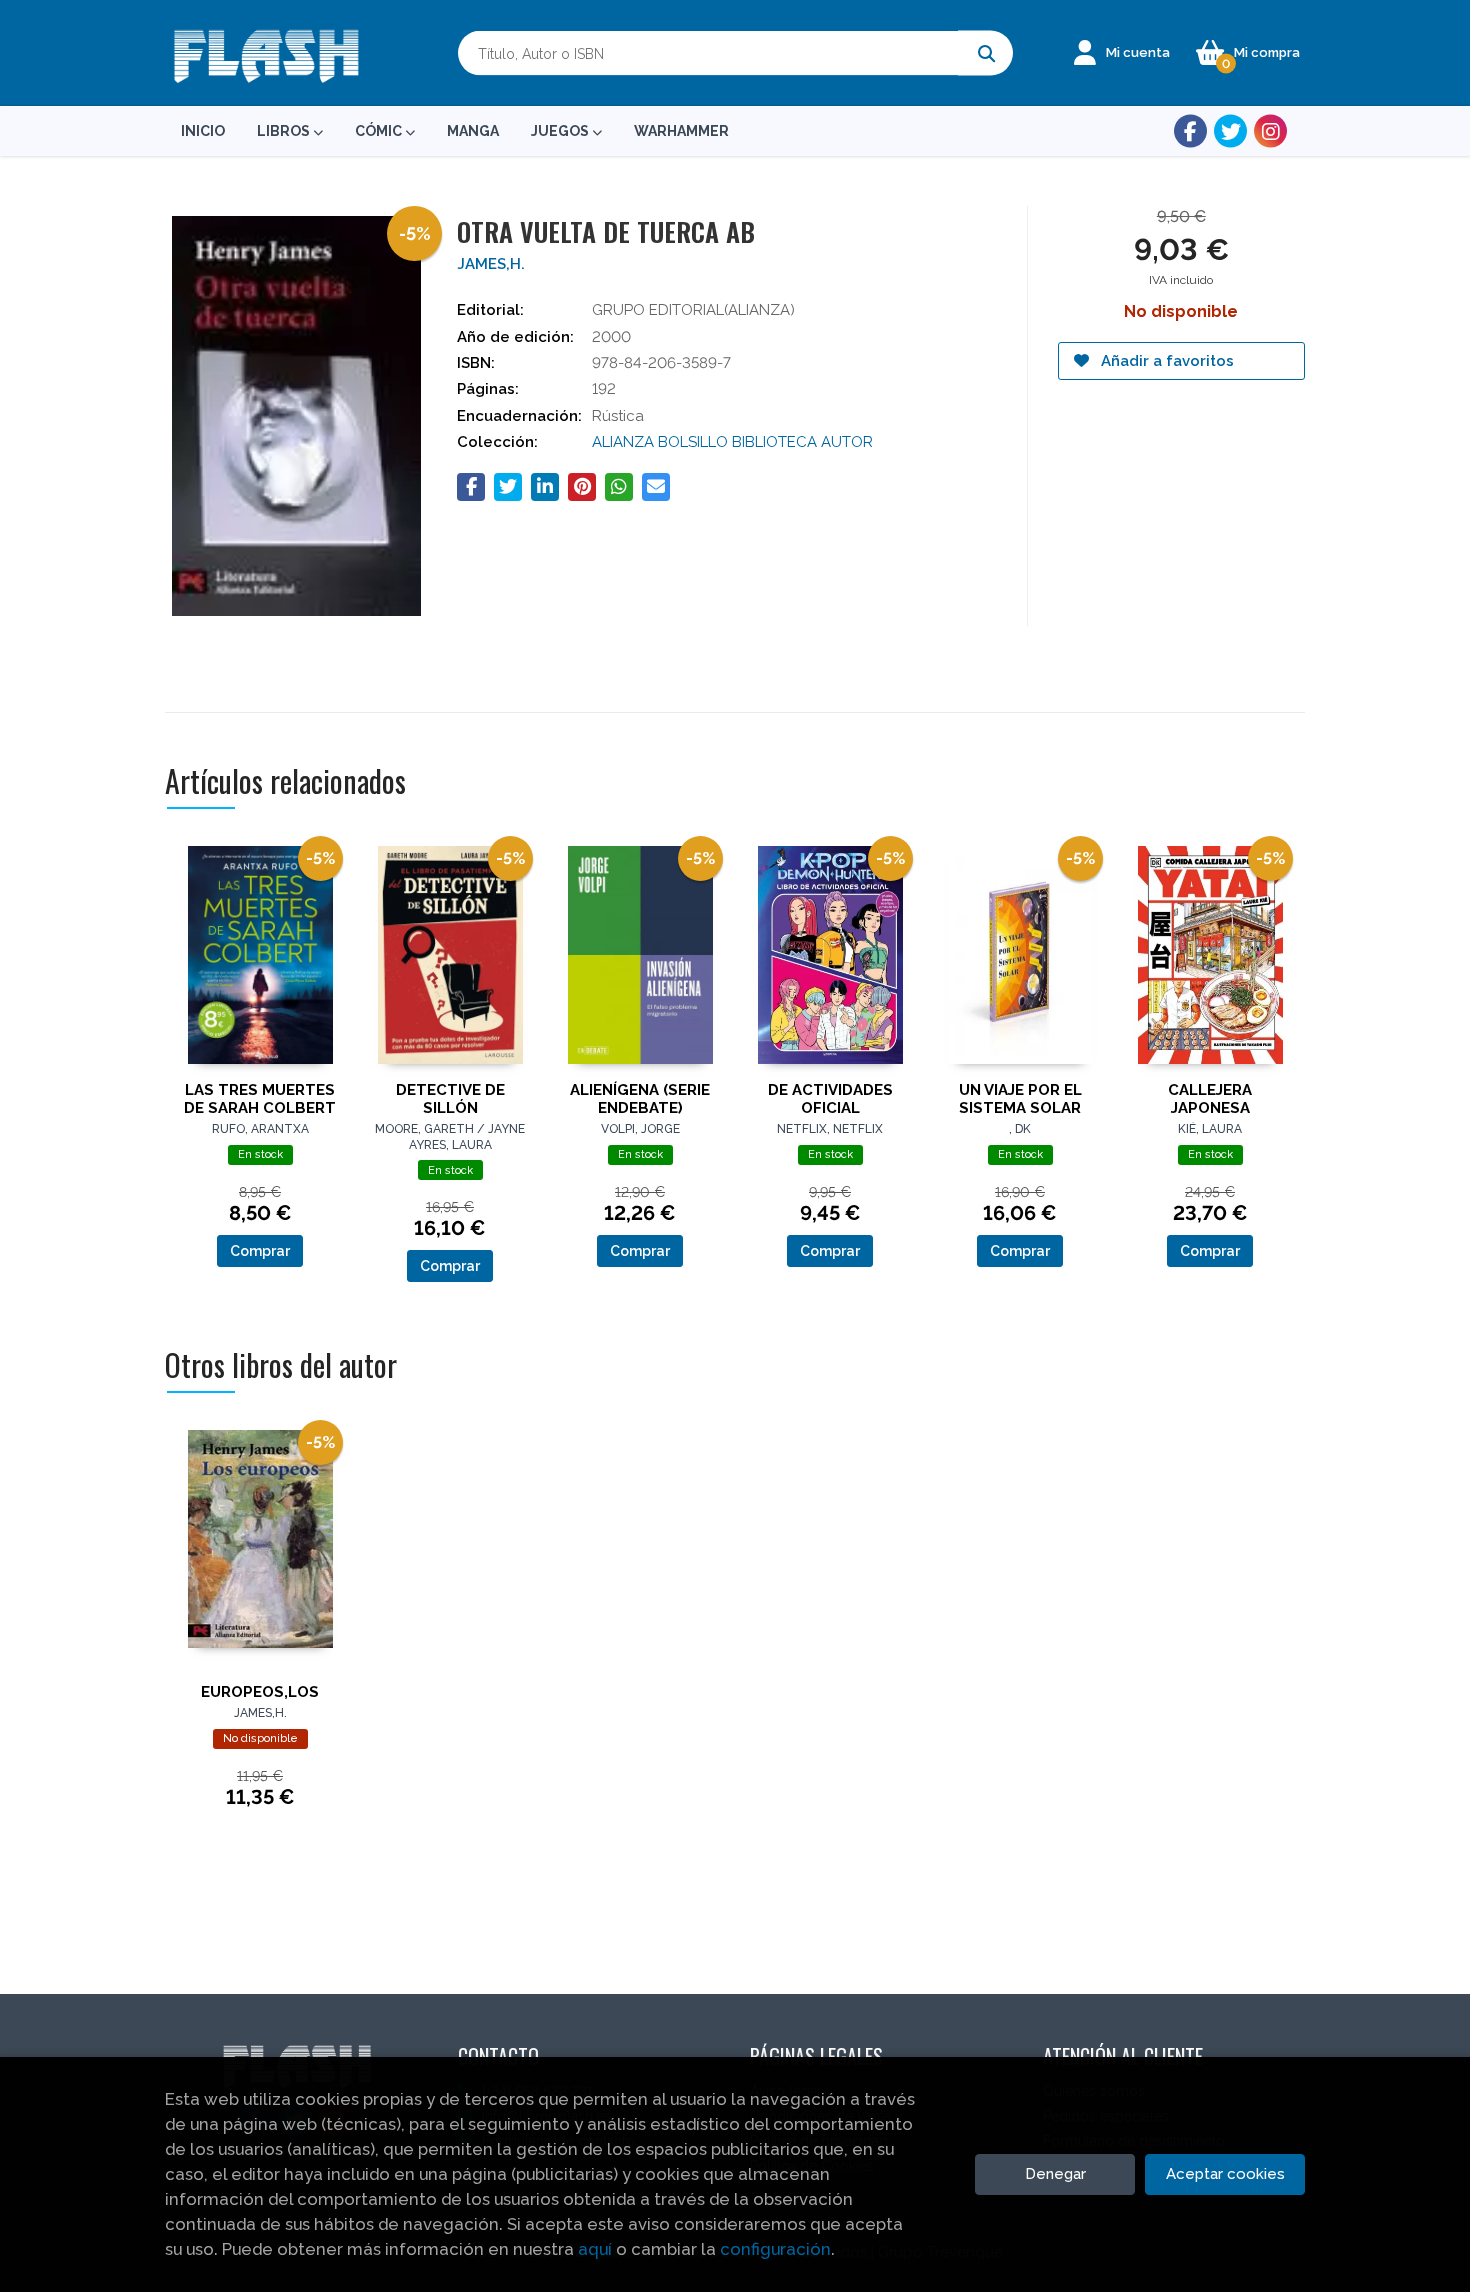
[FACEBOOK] (1190, 131)
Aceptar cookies (1225, 2174)
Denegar (1055, 2174)
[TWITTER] (1230, 131)
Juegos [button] (561, 131)
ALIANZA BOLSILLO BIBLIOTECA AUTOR (732, 442)
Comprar (260, 1251)
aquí (595, 2249)
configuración (775, 2249)
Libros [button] (285, 131)
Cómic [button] (380, 131)
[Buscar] (985, 53)
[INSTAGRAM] (1270, 131)
